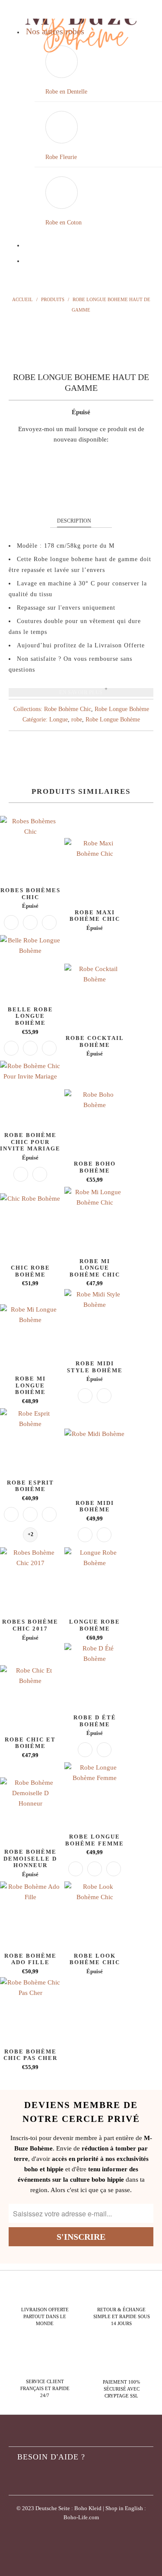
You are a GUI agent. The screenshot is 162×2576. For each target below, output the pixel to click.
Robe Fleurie (61, 157)
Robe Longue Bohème (122, 709)
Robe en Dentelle (66, 92)
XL (124, 491)
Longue (59, 720)
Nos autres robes (55, 31)
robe (77, 720)
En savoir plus (81, 692)
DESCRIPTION (74, 521)
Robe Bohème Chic (68, 709)
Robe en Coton (64, 223)
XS (35, 491)
